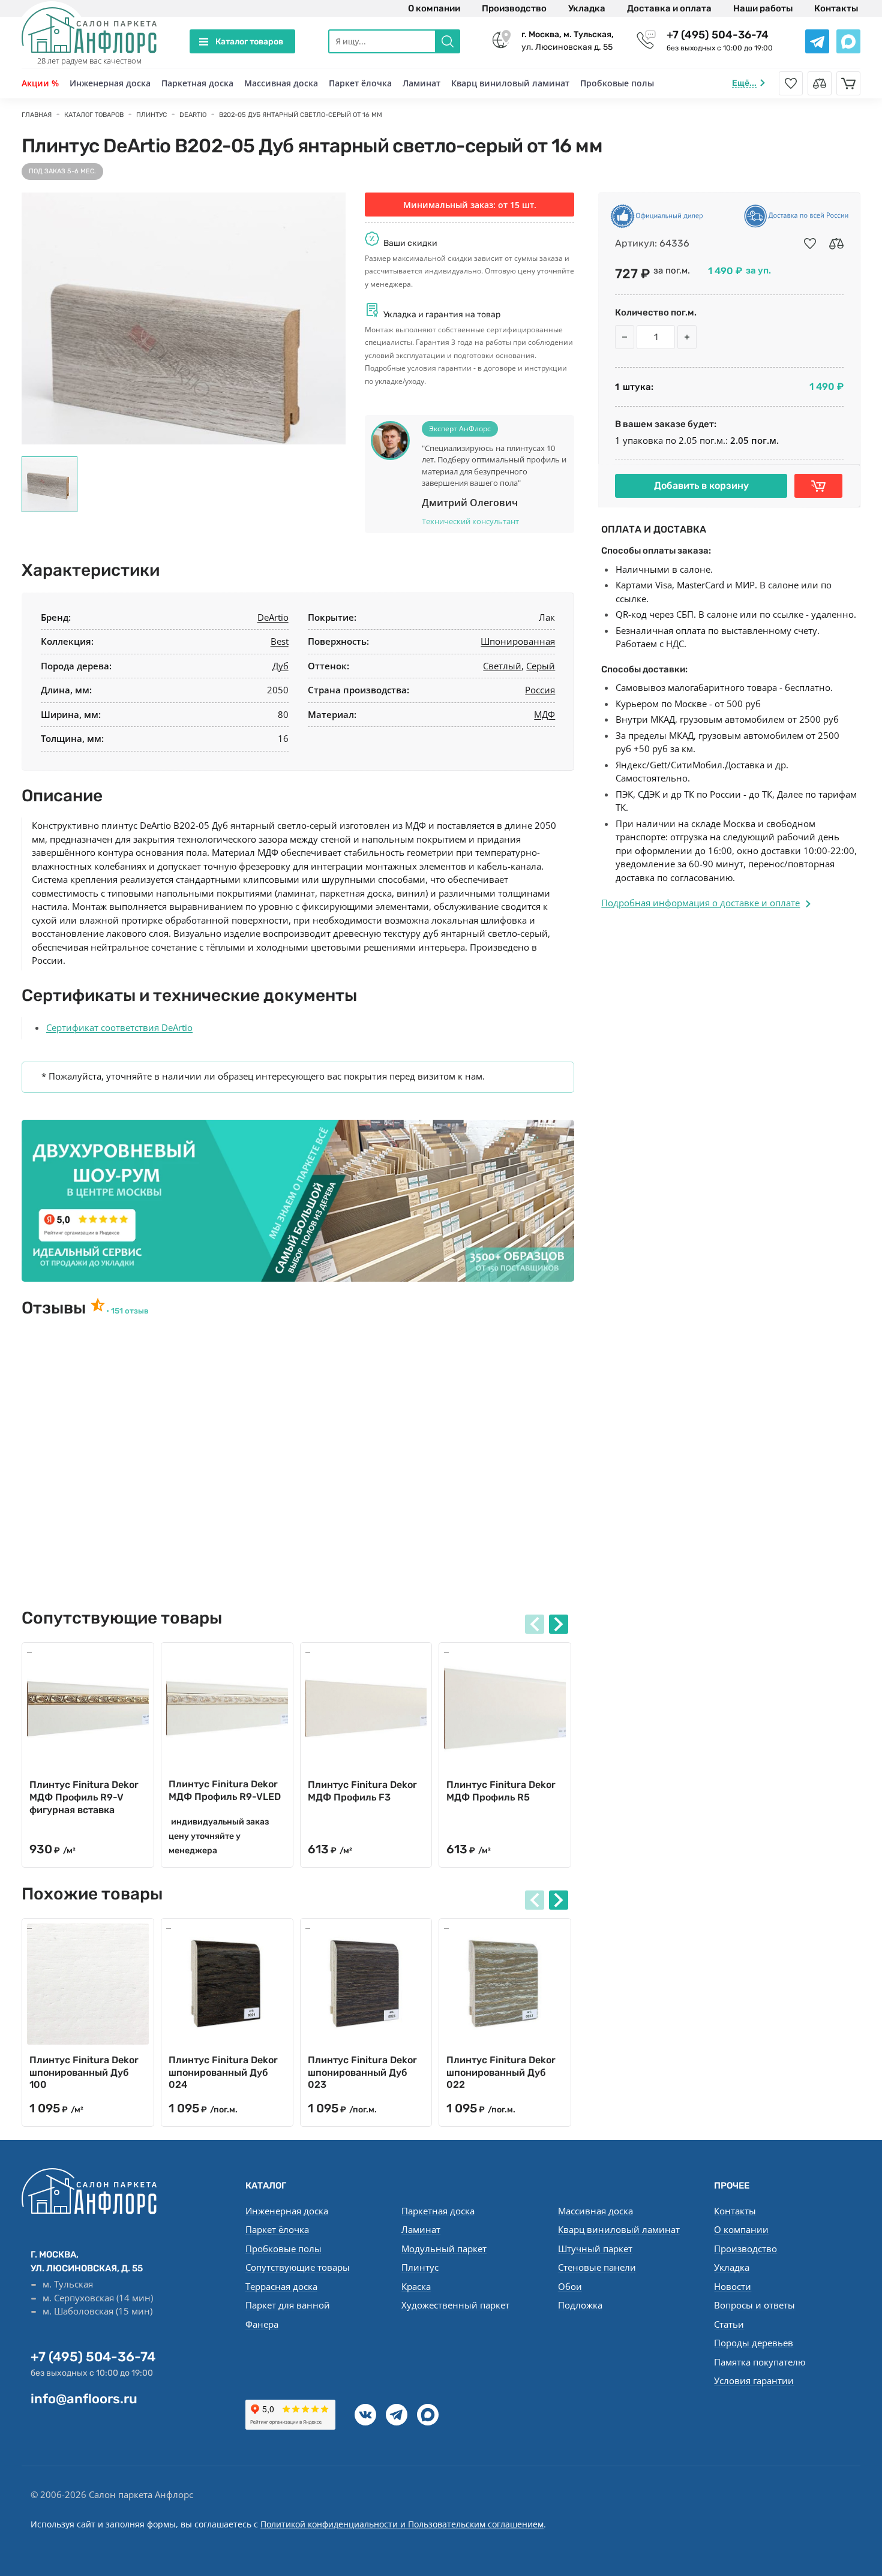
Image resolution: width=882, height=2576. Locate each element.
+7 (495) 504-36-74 (718, 35)
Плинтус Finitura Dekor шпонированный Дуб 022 (501, 2072)
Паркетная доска (197, 83)
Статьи (729, 2324)
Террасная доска (281, 2286)
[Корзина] (848, 83)
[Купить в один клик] (818, 486)
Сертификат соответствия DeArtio (119, 1027)
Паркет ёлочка (360, 83)
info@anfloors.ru (84, 2399)
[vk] (365, 2415)
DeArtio (273, 617)
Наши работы (763, 8)
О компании (434, 8)
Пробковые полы (617, 83)
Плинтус (420, 2267)
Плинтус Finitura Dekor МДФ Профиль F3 (362, 1791)
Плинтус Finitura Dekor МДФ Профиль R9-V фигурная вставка (84, 1797)
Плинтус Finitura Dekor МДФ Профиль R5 (501, 1791)
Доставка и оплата (669, 8)
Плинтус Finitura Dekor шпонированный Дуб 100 (84, 2072)
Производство (514, 8)
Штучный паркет (595, 2249)
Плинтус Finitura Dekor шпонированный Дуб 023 (362, 2072)
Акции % (40, 83)
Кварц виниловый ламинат (510, 83)
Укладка (587, 8)
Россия (540, 690)
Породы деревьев (754, 2343)
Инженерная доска (110, 83)
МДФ (544, 714)
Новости (733, 2286)
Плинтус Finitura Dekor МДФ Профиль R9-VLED (225, 1790)
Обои (570, 2286)
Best (280, 641)
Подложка (580, 2305)
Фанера (262, 2324)
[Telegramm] (397, 2415)
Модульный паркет (444, 2249)
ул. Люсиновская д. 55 (568, 41)
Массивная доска (281, 83)
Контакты (836, 8)
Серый (541, 666)
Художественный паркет (455, 2305)
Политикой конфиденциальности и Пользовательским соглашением (402, 2524)
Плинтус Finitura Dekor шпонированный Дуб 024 (223, 2072)
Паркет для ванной (288, 2305)
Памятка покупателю (760, 2362)
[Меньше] (625, 337)
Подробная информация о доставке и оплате (700, 903)
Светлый (502, 666)
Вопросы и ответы (754, 2305)
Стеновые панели (597, 2267)
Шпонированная (518, 641)
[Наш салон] (298, 1201)
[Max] (428, 2415)
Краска (416, 2286)
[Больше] (687, 337)
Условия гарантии (754, 2380)
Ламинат (421, 83)
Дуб (280, 666)
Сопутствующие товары (298, 2267)
